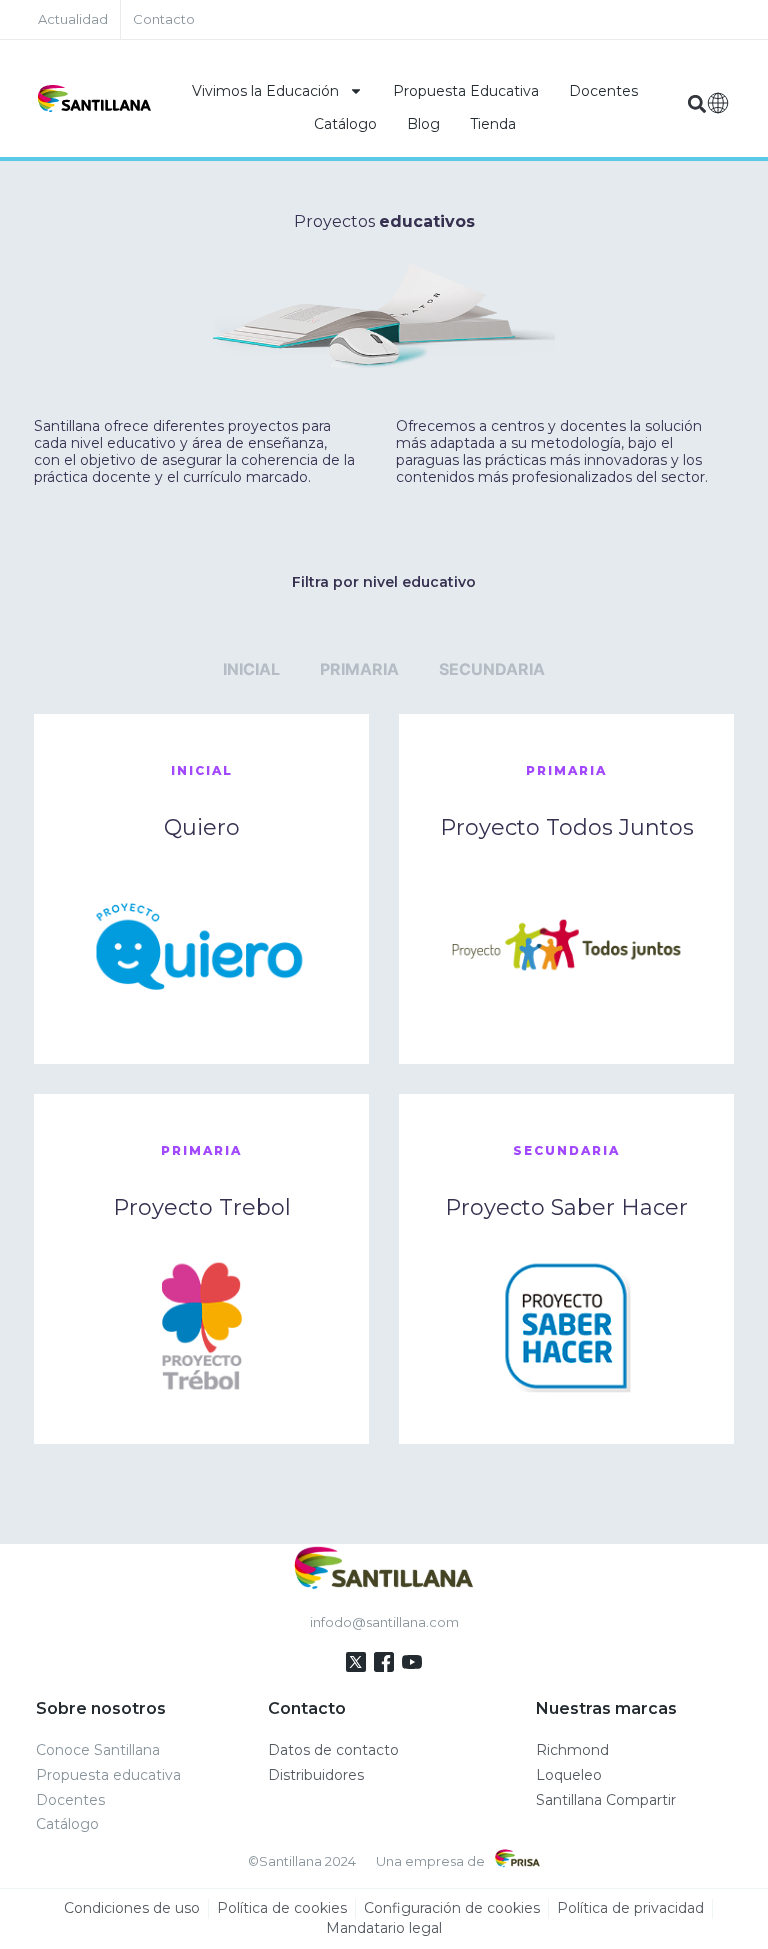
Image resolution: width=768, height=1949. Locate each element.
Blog (423, 124)
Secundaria (492, 669)
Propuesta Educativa (466, 91)
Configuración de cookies (452, 1908)
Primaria (359, 669)
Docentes (603, 91)
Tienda (493, 124)
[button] (696, 103)
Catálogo (345, 124)
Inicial (251, 669)
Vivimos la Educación (265, 91)
